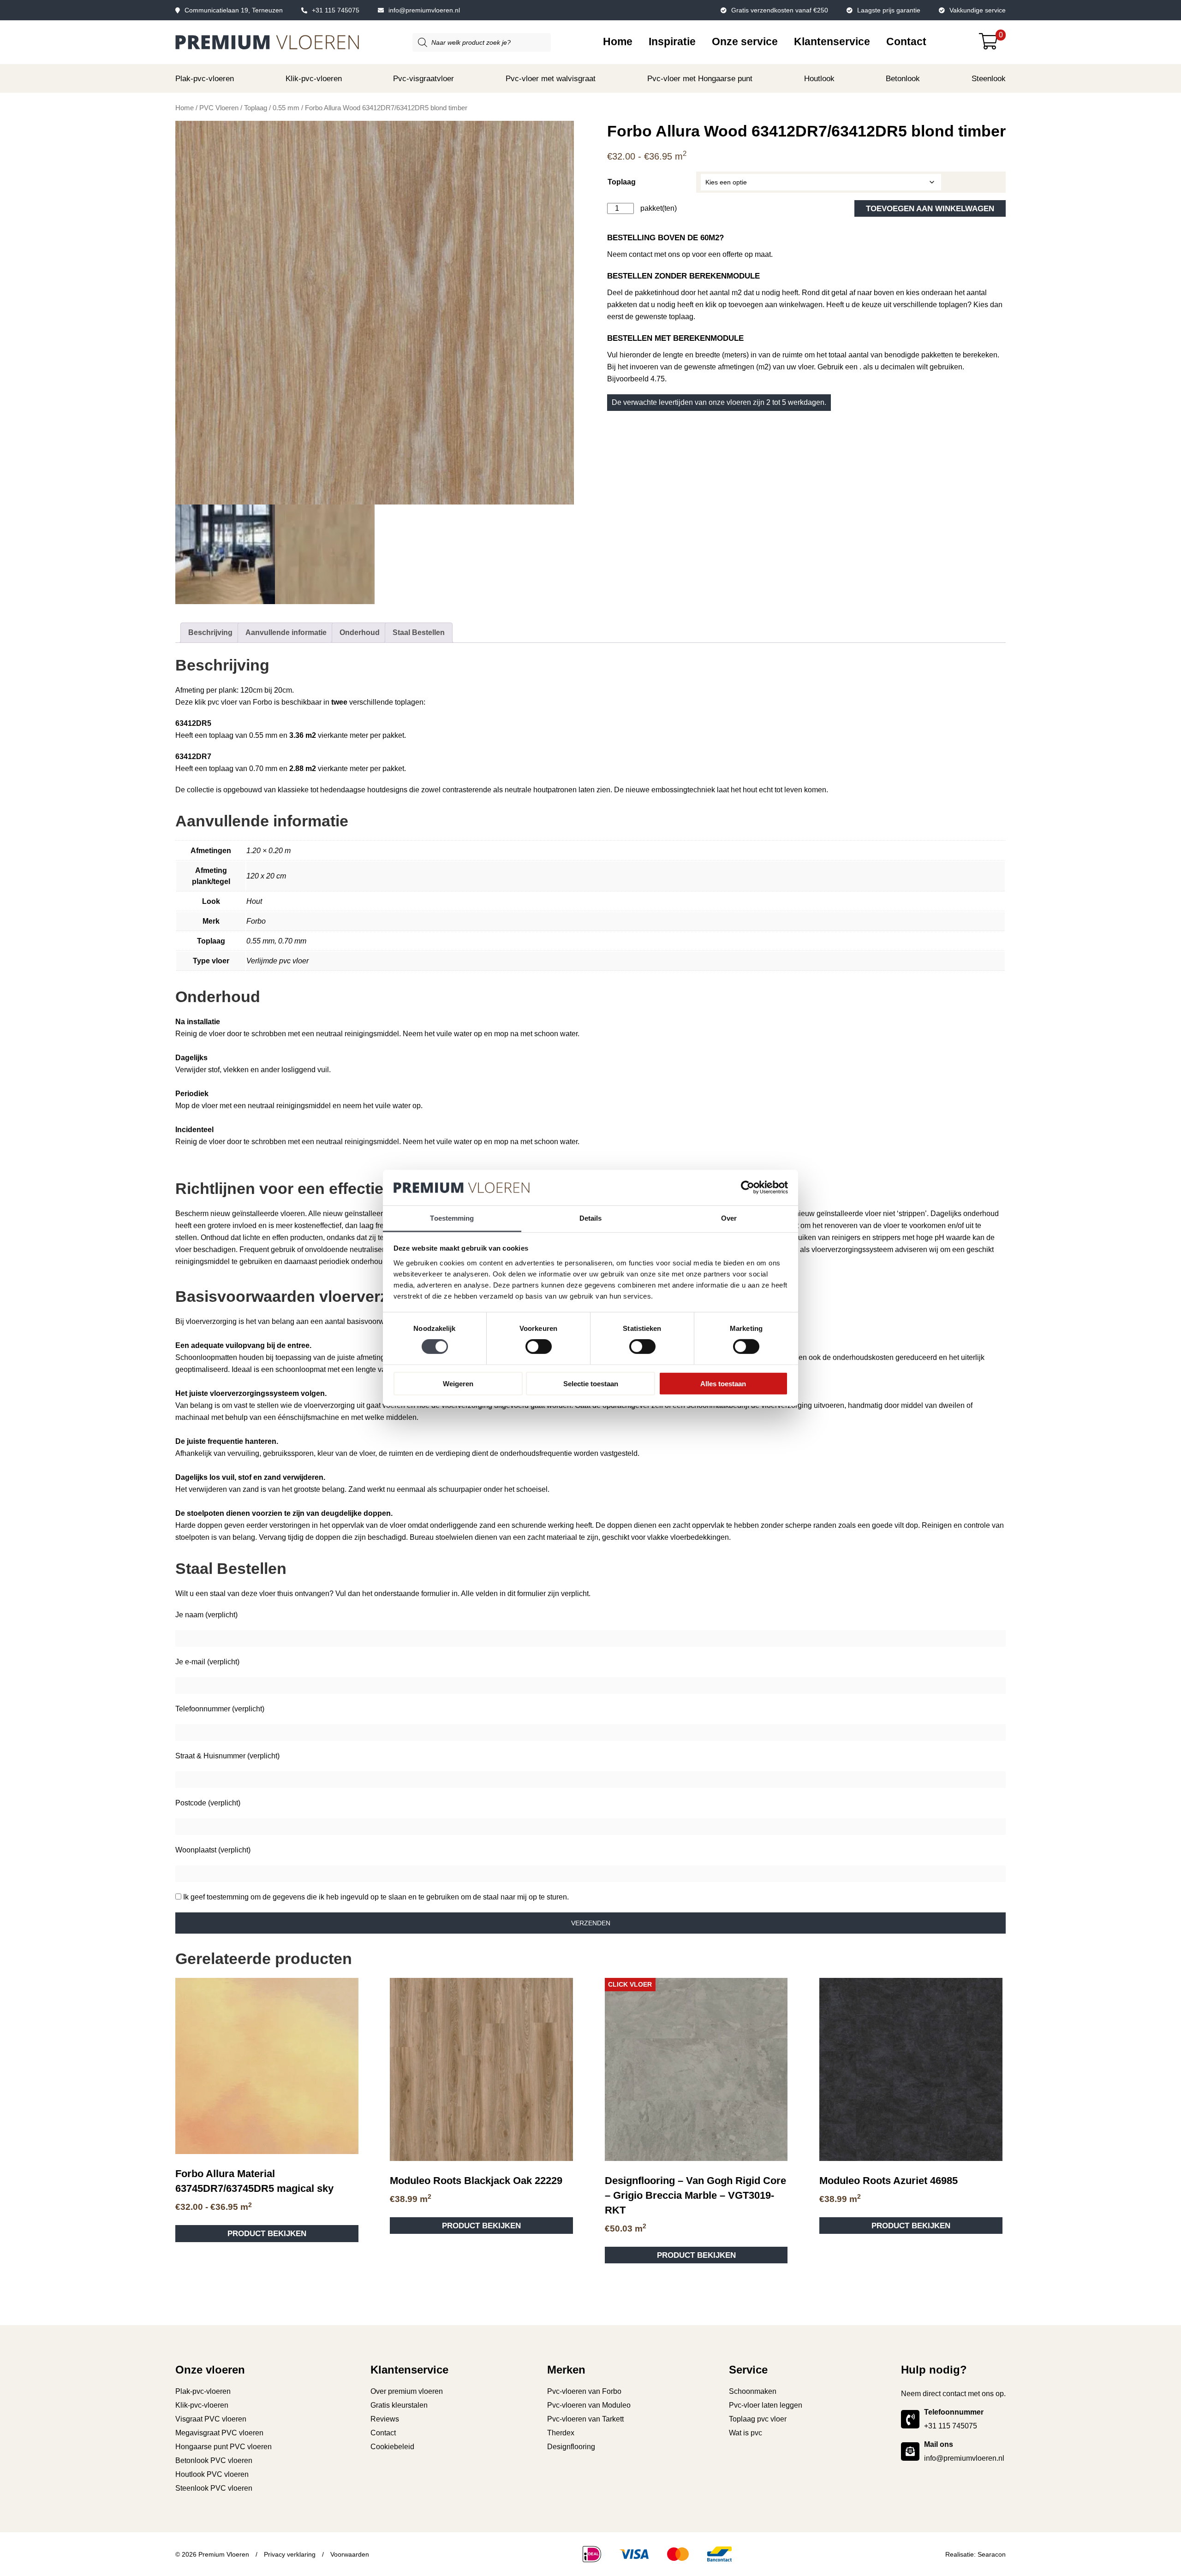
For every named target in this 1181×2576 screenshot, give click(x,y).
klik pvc (207, 702)
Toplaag (256, 108)
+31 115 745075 (336, 10)
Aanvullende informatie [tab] (286, 632)
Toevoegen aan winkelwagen (930, 208)
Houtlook (819, 79)
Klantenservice (832, 42)
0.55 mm (286, 108)
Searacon (992, 1416)
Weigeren (458, 1383)
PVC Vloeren (219, 108)
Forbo (262, 702)
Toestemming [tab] (452, 1218)
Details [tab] (591, 1218)
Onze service (745, 42)
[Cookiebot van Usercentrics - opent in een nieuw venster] (748, 1187)
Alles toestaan (723, 1383)
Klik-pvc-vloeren (314, 79)
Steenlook (989, 79)
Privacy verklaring (290, 1416)
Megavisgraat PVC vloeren (219, 1295)
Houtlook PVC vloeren (212, 1337)
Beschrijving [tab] (210, 632)
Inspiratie (672, 42)
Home (618, 42)
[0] (992, 45)
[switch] (539, 1347)
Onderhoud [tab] (360, 632)
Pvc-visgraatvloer (423, 79)
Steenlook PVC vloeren (214, 1350)
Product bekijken (267, 1096)
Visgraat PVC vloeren (211, 1281)
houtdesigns (387, 790)
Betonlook (903, 79)
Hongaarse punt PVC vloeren (224, 1309)
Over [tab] (729, 1218)
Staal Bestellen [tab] (419, 632)
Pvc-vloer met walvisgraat (551, 79)
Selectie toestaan (591, 1383)
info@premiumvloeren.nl (424, 10)
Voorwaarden (350, 1416)
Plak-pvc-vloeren (205, 79)
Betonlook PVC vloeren (214, 1323)
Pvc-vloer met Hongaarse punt (700, 79)
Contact (906, 42)
